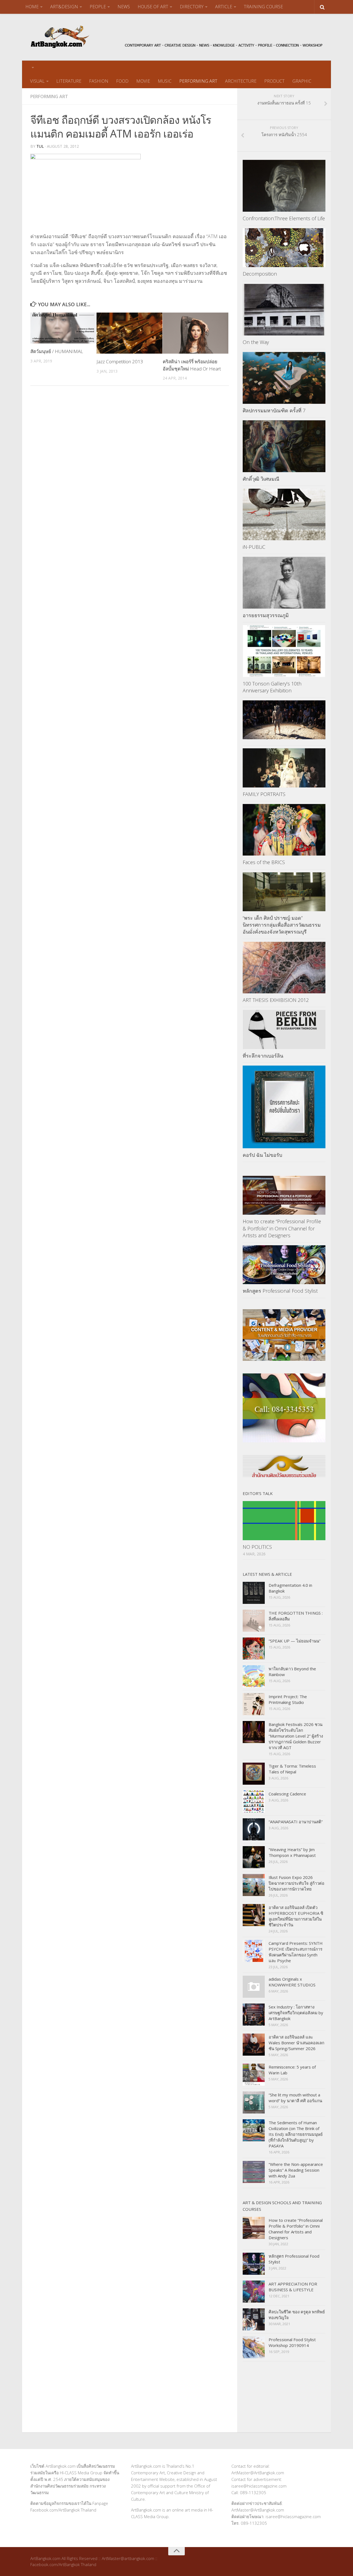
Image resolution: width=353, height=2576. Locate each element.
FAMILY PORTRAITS (264, 794)
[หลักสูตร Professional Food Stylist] (284, 1265)
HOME (32, 7)
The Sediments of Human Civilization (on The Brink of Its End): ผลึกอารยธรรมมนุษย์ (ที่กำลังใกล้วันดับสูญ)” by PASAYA (296, 2134)
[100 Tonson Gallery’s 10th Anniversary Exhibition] (284, 651)
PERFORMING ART (198, 81)
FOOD (122, 81)
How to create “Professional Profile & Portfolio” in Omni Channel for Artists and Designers (282, 1228)
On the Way (256, 342)
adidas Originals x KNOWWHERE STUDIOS (292, 1982)
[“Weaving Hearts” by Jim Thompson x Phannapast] (254, 1857)
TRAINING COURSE (263, 7)
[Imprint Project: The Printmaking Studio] (254, 1704)
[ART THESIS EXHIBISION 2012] (284, 968)
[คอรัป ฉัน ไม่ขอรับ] (284, 1107)
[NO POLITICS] (284, 1520)
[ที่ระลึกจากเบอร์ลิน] (284, 1029)
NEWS (124, 7)
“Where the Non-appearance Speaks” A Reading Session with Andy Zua (296, 2170)
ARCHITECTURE (241, 81)
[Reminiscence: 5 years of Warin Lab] (254, 2075)
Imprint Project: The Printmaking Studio (288, 1699)
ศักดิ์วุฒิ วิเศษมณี (261, 479)
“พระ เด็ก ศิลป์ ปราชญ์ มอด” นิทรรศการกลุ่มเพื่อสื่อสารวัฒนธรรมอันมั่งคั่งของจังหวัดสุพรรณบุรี (282, 925)
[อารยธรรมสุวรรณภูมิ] (284, 583)
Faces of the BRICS (264, 862)
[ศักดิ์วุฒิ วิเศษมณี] (284, 446)
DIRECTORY (192, 7)
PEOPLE (98, 7)
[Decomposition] (284, 248)
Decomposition (260, 274)
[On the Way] (284, 310)
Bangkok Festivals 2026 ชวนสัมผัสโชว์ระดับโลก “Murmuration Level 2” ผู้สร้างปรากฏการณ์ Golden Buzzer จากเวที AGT (296, 1736)
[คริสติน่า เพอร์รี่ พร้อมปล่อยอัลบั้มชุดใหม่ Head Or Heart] (196, 333)
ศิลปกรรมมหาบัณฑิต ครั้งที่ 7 (274, 410)
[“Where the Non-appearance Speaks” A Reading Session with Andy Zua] (254, 2172)
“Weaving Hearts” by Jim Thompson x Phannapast (292, 1852)
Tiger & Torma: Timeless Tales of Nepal (292, 1769)
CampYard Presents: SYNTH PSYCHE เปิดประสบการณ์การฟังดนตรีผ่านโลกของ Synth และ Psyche (296, 1952)
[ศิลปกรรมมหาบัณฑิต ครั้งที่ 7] (284, 378)
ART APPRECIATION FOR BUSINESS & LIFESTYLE (293, 2287)
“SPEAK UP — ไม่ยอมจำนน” (295, 1641)
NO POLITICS (257, 1547)
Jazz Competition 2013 (120, 361)
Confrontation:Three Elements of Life (284, 218)
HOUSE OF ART (153, 7)
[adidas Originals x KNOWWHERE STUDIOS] (254, 1987)
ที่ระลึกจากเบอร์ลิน (263, 1056)
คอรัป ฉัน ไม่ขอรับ (262, 1155)
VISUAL (37, 81)
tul (40, 146)
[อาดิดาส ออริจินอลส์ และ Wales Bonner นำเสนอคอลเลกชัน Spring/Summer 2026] (254, 2045)
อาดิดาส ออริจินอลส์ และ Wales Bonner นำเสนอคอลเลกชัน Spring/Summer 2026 (296, 2043)
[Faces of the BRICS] (284, 830)
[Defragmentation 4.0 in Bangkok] (254, 1593)
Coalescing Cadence (287, 1794)
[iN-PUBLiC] (284, 515)
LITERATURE (69, 81)
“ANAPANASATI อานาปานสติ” (296, 1822)
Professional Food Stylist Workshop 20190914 (292, 2342)
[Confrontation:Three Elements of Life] (284, 186)
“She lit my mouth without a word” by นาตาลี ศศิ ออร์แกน (295, 2098)
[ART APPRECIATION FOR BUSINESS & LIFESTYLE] (254, 2292)
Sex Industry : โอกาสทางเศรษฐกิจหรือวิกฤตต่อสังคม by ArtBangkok (296, 2013)
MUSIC (165, 81)
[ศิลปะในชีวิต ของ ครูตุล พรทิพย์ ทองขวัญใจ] (254, 2319)
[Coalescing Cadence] (254, 1801)
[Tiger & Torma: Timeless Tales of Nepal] (254, 1774)
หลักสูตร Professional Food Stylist (280, 1291)
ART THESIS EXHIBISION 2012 (276, 1000)
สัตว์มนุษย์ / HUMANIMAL (57, 351)
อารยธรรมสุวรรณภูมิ (266, 615)
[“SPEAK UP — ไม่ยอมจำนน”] (254, 1649)
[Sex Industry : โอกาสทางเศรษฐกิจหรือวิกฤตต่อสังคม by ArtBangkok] (254, 2015)
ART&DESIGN (64, 7)
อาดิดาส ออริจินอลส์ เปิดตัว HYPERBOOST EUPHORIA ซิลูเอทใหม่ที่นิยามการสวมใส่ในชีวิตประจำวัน (296, 1916)
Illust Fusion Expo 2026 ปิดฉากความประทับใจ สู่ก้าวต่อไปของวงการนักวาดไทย (296, 1883)
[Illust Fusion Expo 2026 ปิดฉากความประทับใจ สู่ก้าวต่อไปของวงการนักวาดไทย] (254, 1885)
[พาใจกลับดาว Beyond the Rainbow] (254, 1676)
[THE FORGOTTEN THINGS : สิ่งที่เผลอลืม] (254, 1621)
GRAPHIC (302, 81)
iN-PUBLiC (254, 547)
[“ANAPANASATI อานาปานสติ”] (254, 1829)
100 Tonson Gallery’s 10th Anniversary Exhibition (272, 687)
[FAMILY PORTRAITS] (284, 768)
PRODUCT (274, 81)
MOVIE (143, 81)
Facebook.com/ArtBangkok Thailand (63, 2510)
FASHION (99, 81)
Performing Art (49, 96)
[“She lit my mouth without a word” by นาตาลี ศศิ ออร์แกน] (254, 2102)
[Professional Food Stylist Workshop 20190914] (254, 2347)
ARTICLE (224, 7)
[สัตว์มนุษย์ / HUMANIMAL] (63, 328)
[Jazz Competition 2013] (129, 333)
